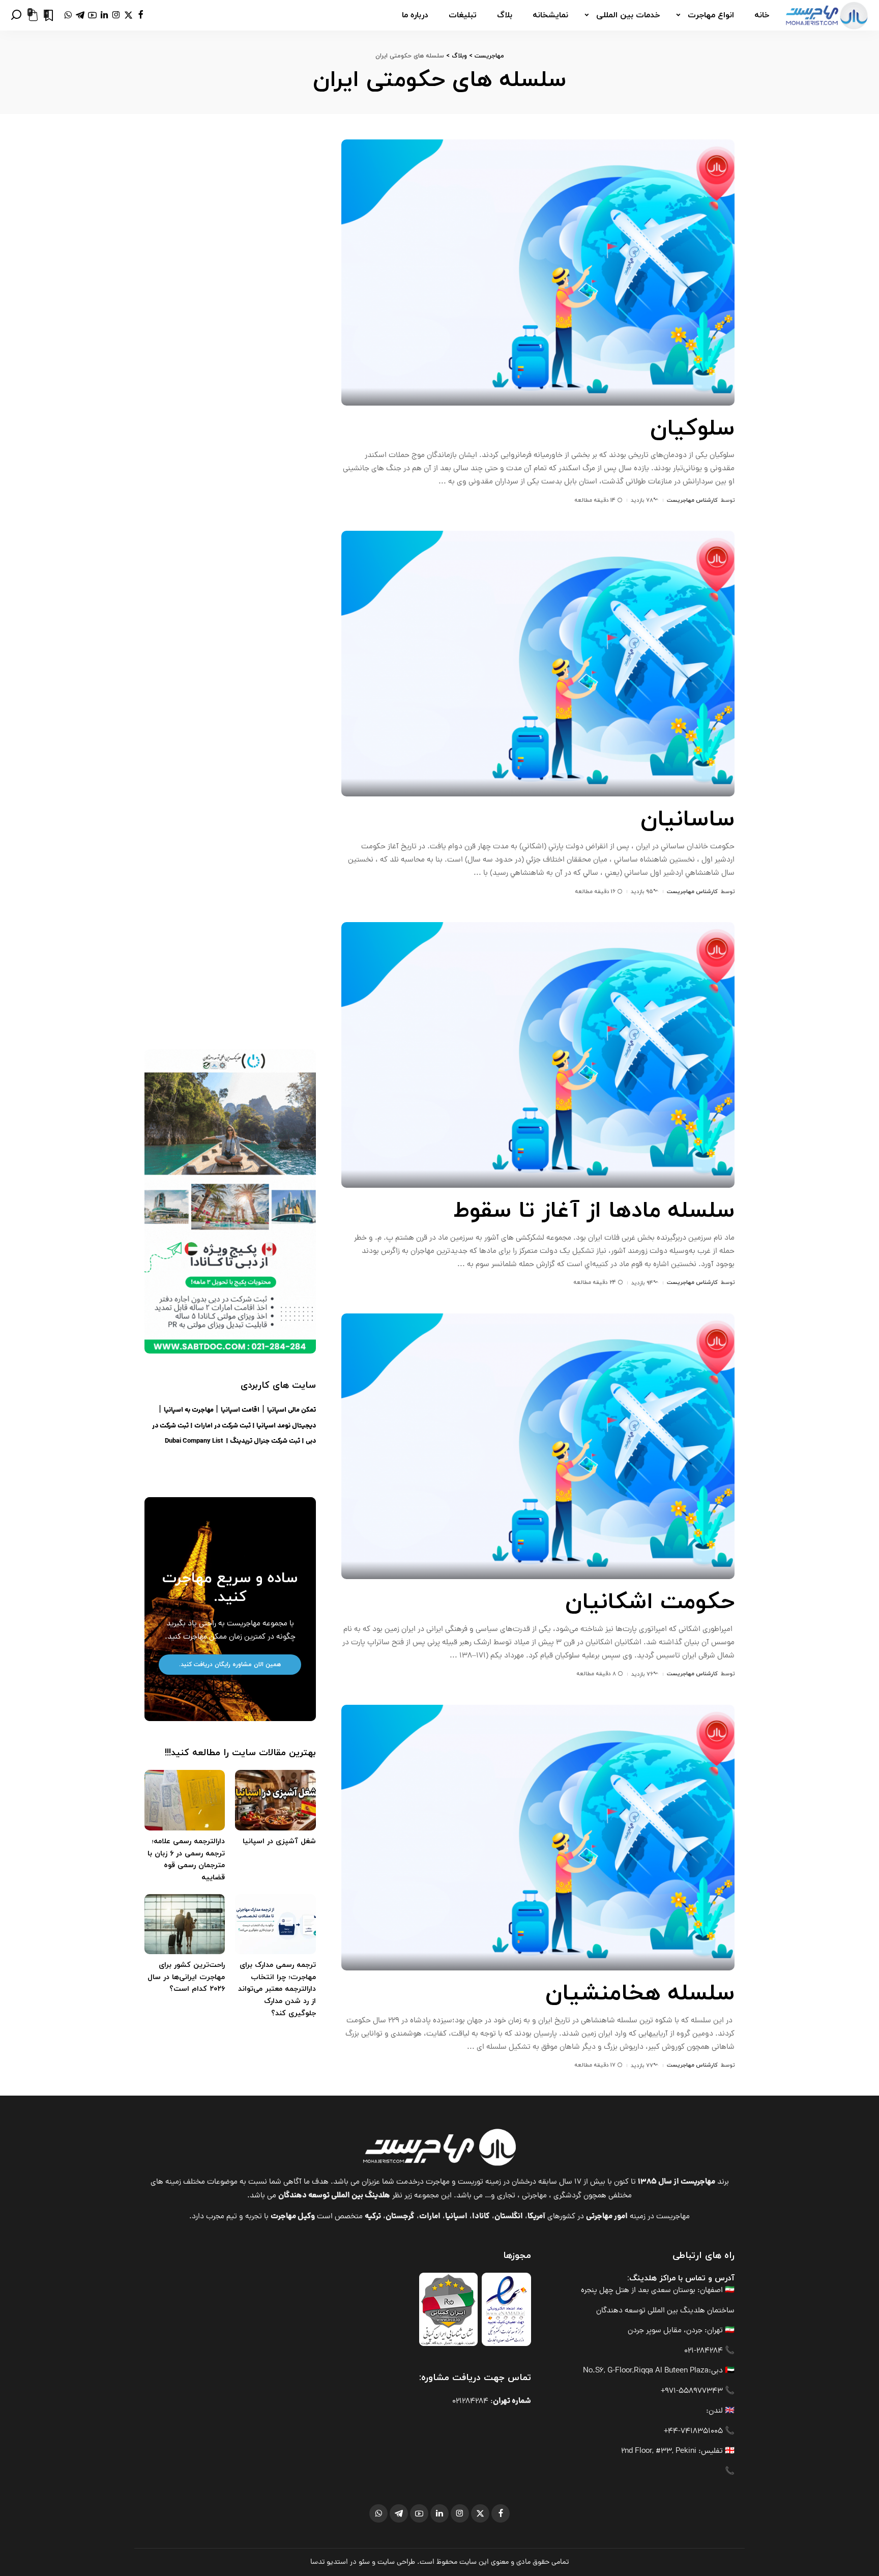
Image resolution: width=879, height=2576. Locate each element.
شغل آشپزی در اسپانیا (279, 1841)
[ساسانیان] (538, 664)
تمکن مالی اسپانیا (291, 1410)
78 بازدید (642, 500)
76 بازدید (642, 1674)
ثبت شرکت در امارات (223, 1426)
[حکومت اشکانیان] (538, 1446)
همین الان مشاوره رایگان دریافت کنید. (230, 1665)
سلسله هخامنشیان (640, 1994)
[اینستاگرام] (116, 15)
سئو (364, 2562)
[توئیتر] (128, 15)
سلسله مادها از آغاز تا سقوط (594, 1211)
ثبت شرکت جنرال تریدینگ (265, 1441)
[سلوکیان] (538, 272)
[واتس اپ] (68, 15)
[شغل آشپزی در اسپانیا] (275, 1800)
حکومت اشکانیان (650, 1602)
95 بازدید (642, 892)
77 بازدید (642, 2066)
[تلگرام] (80, 15)
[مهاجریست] (827, 15)
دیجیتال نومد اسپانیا (286, 1426)
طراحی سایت (396, 2562)
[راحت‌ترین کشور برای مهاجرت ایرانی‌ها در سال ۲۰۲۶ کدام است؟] (185, 1924)
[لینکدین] (104, 15)
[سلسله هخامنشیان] (538, 1838)
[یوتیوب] (92, 15)
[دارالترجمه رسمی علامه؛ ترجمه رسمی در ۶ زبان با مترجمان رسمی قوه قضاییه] (185, 1800)
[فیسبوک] (141, 15)
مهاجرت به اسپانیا (189, 1410)
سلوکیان (692, 429)
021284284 (470, 2402)
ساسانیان (687, 820)
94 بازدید (642, 1283)
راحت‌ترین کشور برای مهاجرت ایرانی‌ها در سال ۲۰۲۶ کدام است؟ (186, 1977)
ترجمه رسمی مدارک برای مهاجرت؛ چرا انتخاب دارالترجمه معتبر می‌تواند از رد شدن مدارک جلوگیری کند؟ (277, 1989)
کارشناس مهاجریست (692, 500)
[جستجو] (16, 15)
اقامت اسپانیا (240, 1410)
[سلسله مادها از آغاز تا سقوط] (538, 1055)
